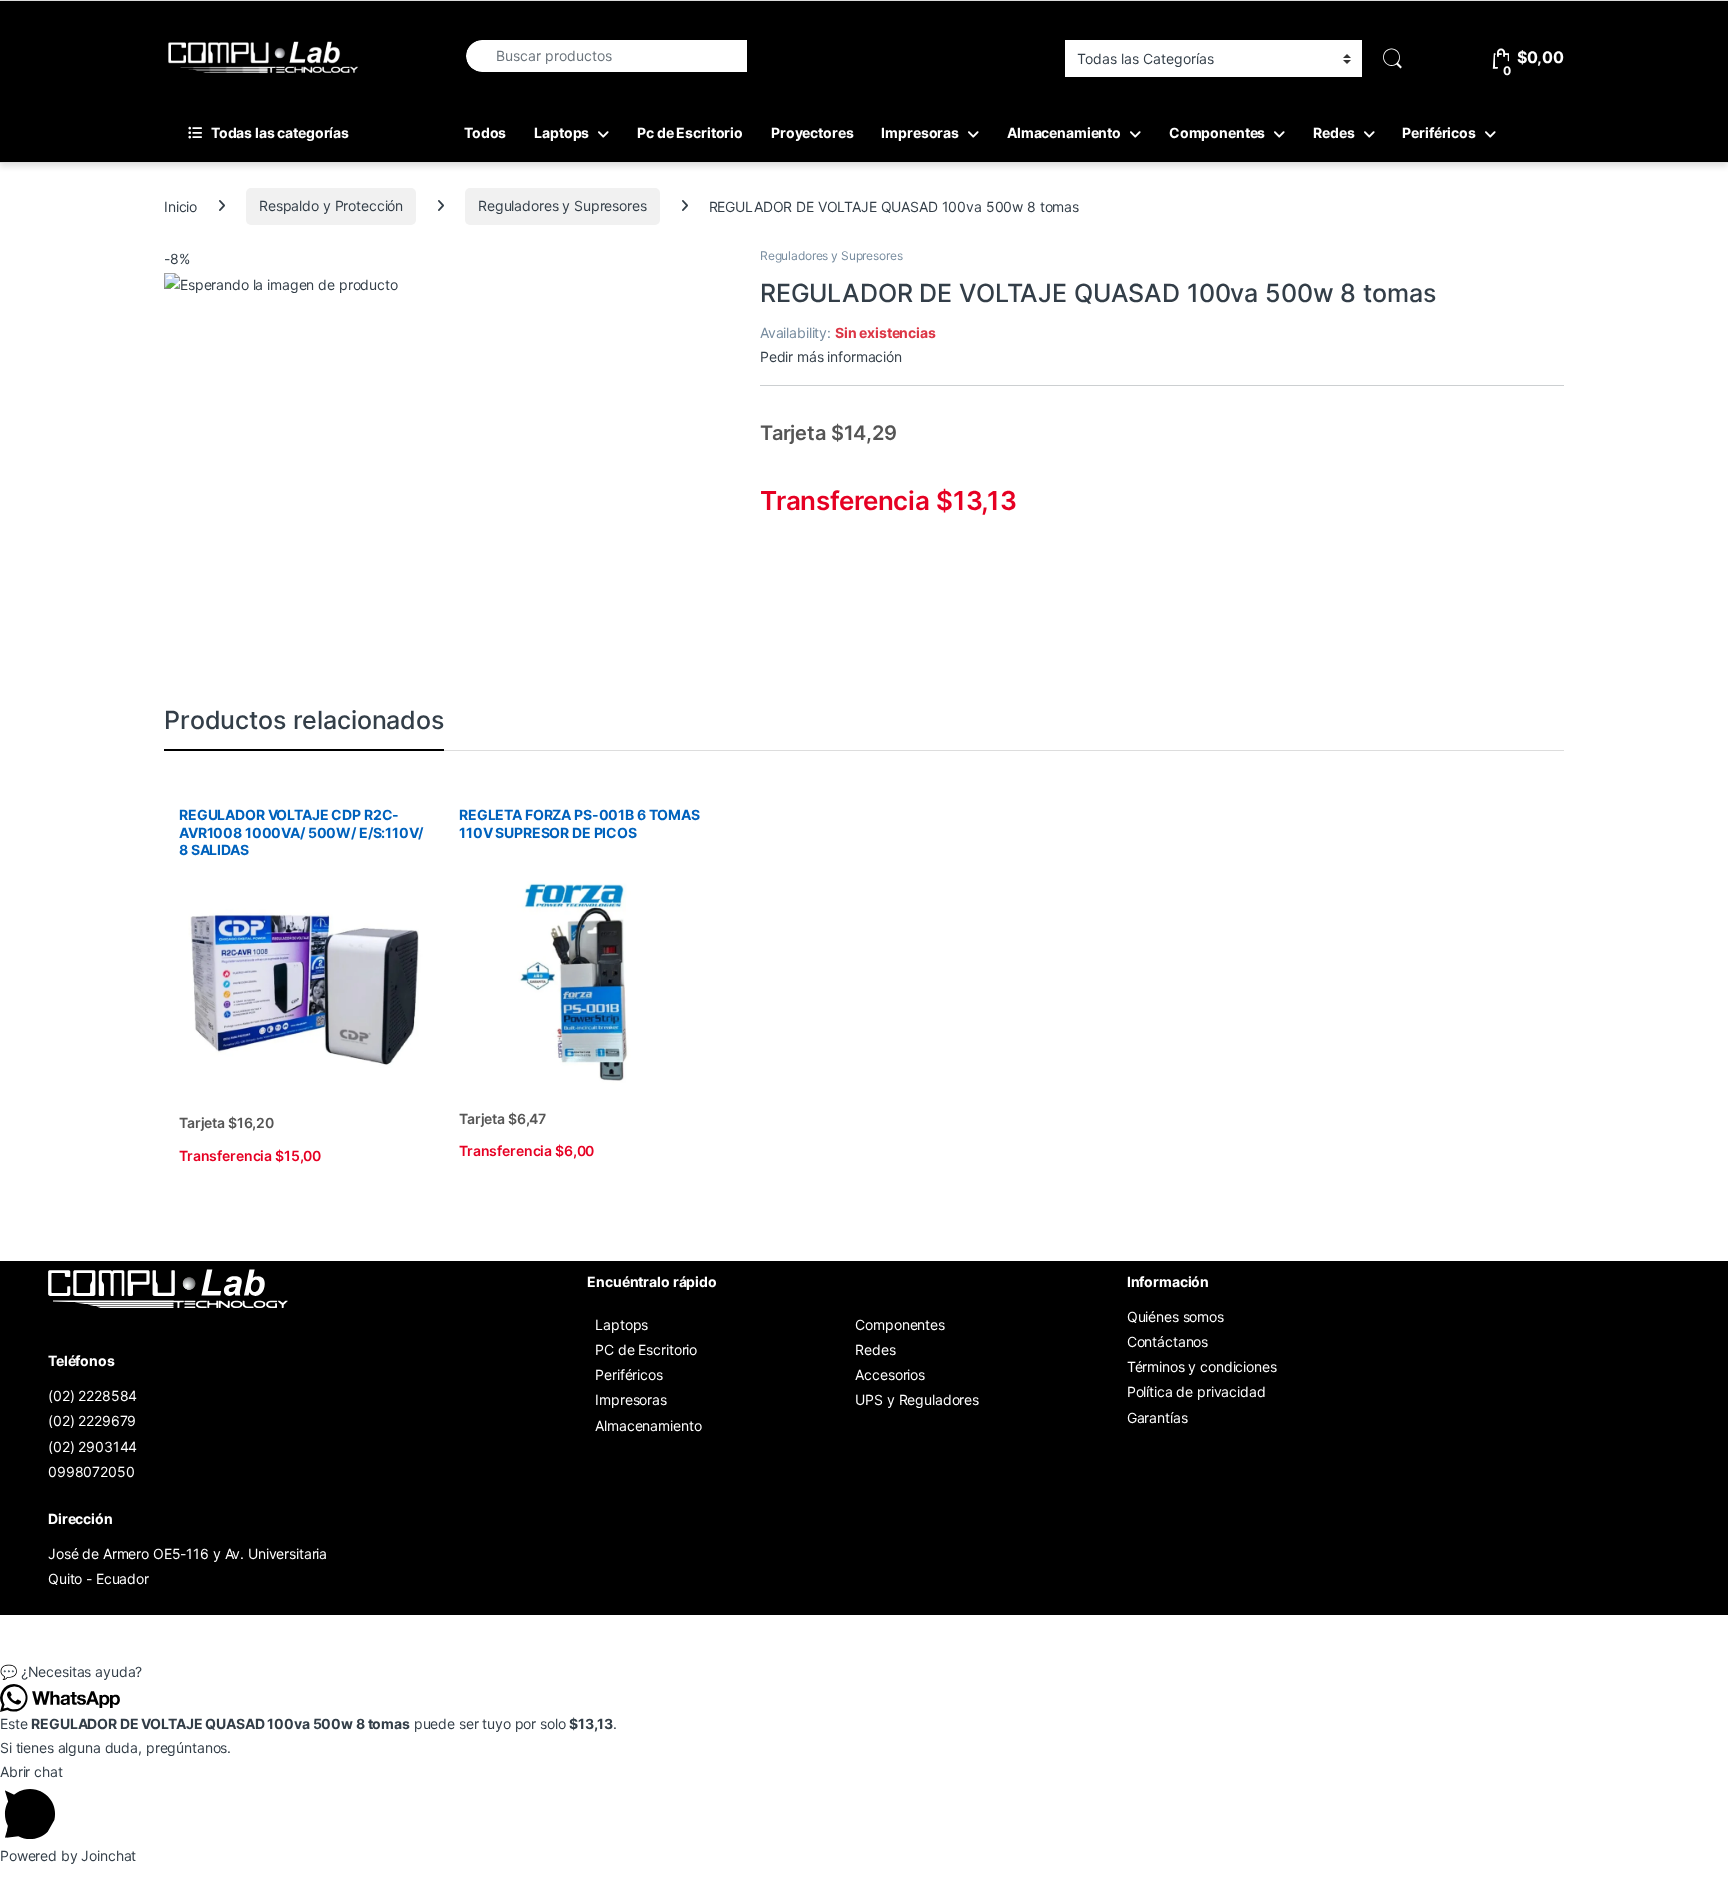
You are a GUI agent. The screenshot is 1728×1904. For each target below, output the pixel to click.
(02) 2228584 (92, 1395)
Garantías (1157, 1417)
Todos (485, 132)
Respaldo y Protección (331, 205)
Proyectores (812, 132)
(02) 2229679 (92, 1420)
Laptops (561, 132)
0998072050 (91, 1471)
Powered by (68, 1855)
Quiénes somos (1175, 1316)
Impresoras (920, 132)
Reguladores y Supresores (562, 205)
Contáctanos (1167, 1341)
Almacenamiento (1064, 132)
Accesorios (890, 1374)
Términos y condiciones (1202, 1366)
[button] (864, 1672)
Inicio (180, 205)
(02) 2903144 (92, 1446)
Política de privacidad (1196, 1391)
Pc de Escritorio (690, 132)
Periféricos (1438, 132)
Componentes (1217, 132)
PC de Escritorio (646, 1349)
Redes (1333, 132)
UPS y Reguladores (917, 1399)
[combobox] (605, 56)
